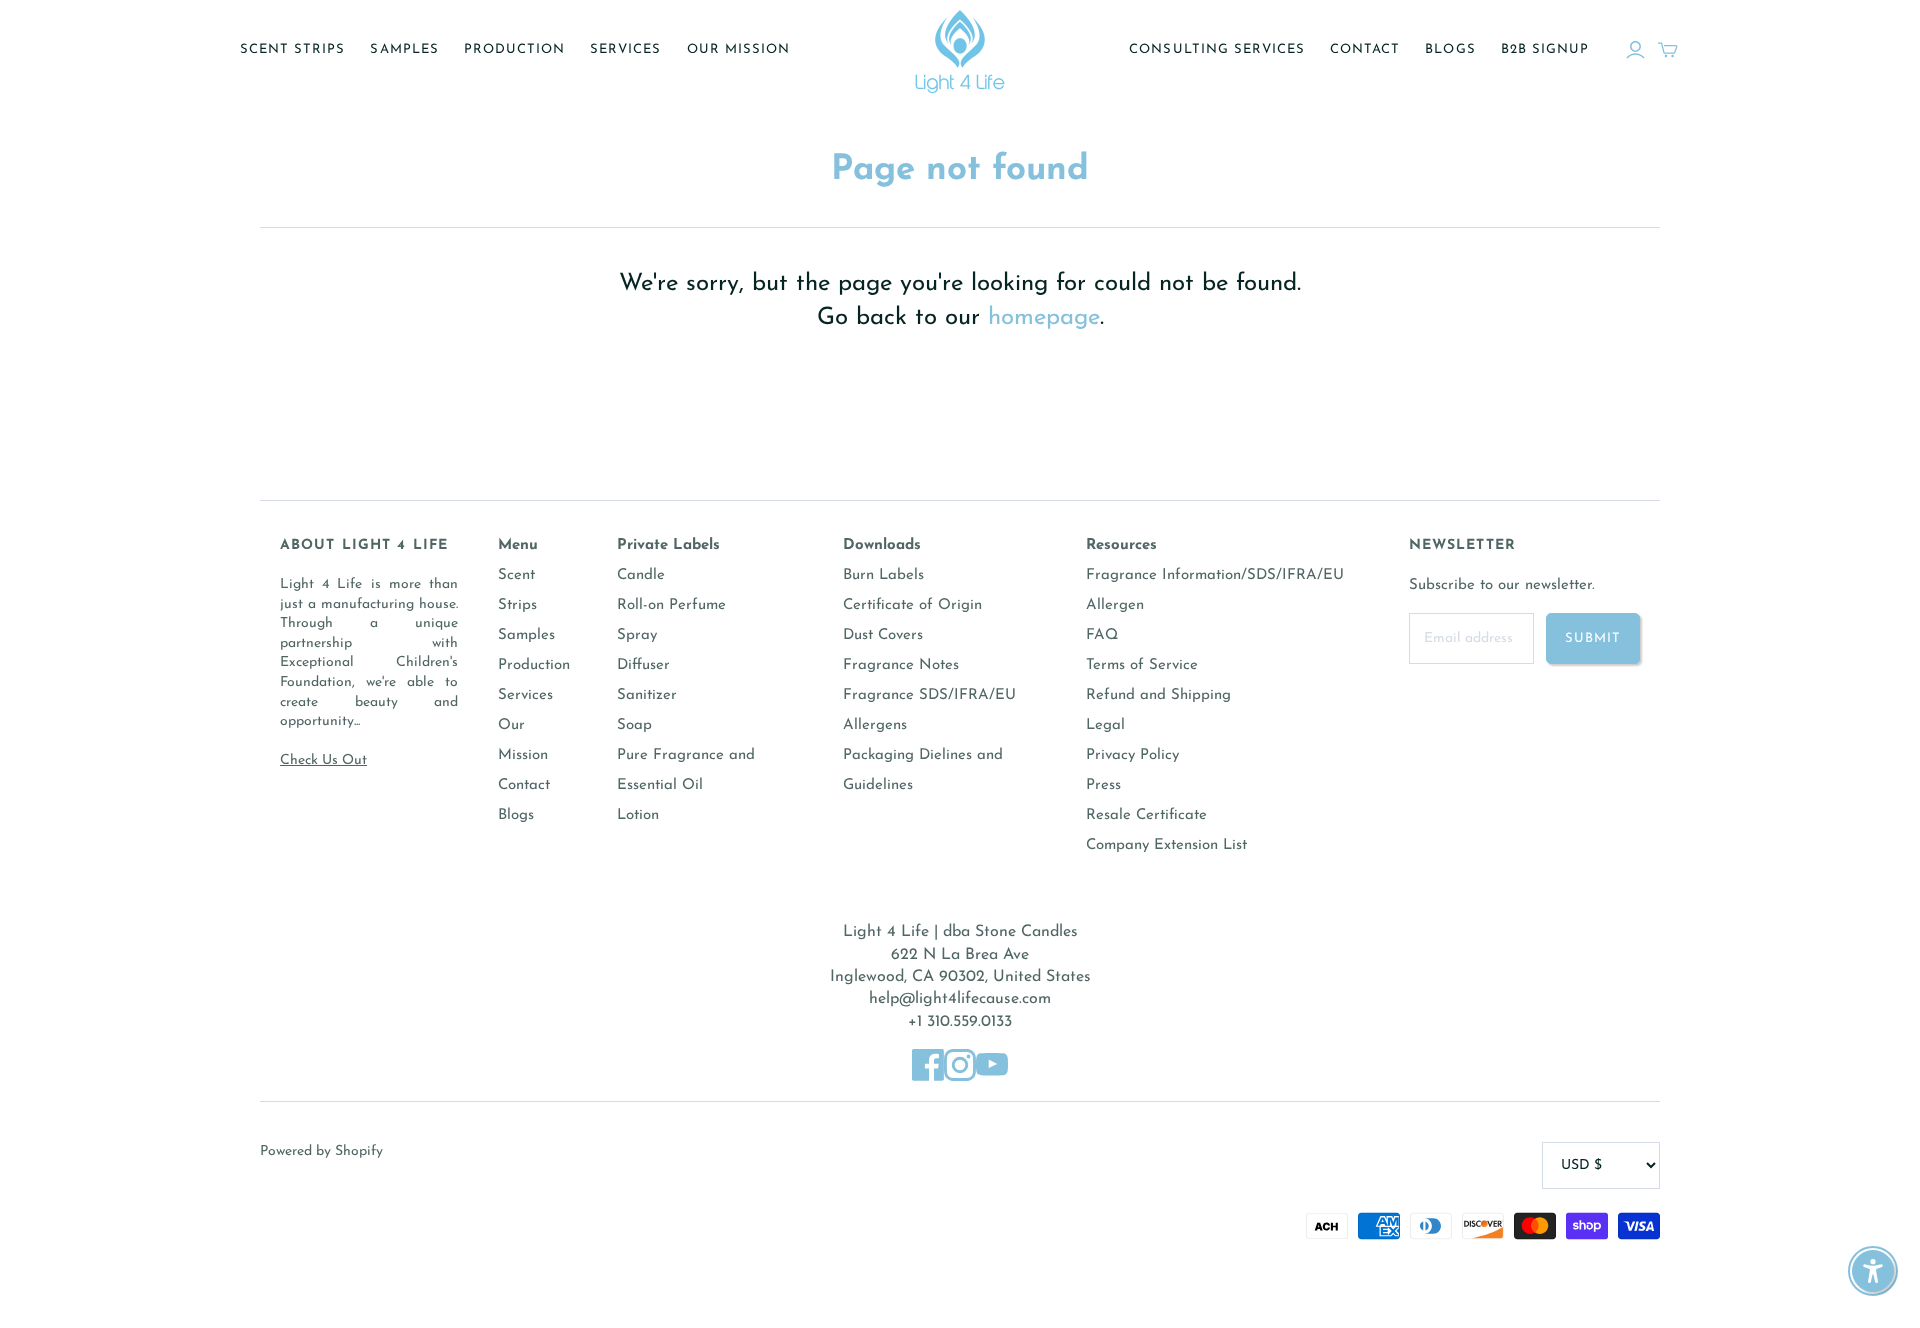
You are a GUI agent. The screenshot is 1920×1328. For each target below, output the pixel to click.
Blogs (1450, 49)
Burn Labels (883, 575)
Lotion (638, 815)
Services (625, 49)
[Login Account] (1635, 50)
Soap (634, 725)
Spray (637, 635)
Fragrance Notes (901, 665)
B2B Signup (1545, 49)
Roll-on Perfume (671, 605)
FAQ (1102, 635)
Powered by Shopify (321, 1151)
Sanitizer (647, 695)
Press (1103, 785)
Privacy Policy (1132, 755)
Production (514, 49)
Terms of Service (1142, 665)
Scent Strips (292, 49)
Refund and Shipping (1158, 695)
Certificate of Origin (912, 605)
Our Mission (738, 49)
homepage (1044, 318)
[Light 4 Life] (960, 50)
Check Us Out (323, 760)
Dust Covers (883, 635)
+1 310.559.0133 (960, 1022)
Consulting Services (1217, 49)
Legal (1105, 725)
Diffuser (643, 665)
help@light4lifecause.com (960, 999)
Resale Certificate (1146, 815)
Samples (404, 49)
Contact (1365, 49)
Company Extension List (1166, 845)
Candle (641, 575)
